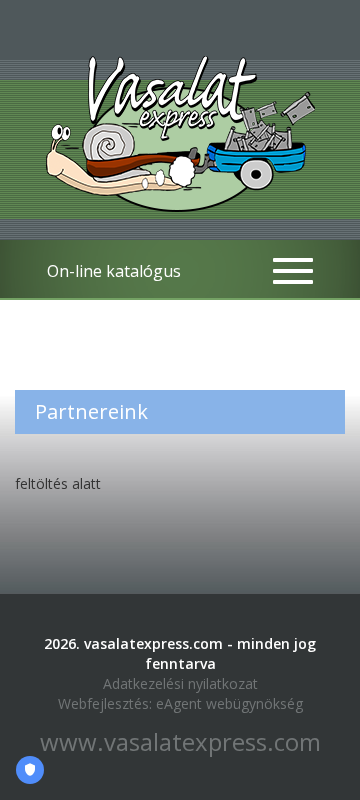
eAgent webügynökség (229, 703)
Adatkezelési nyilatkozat (180, 683)
